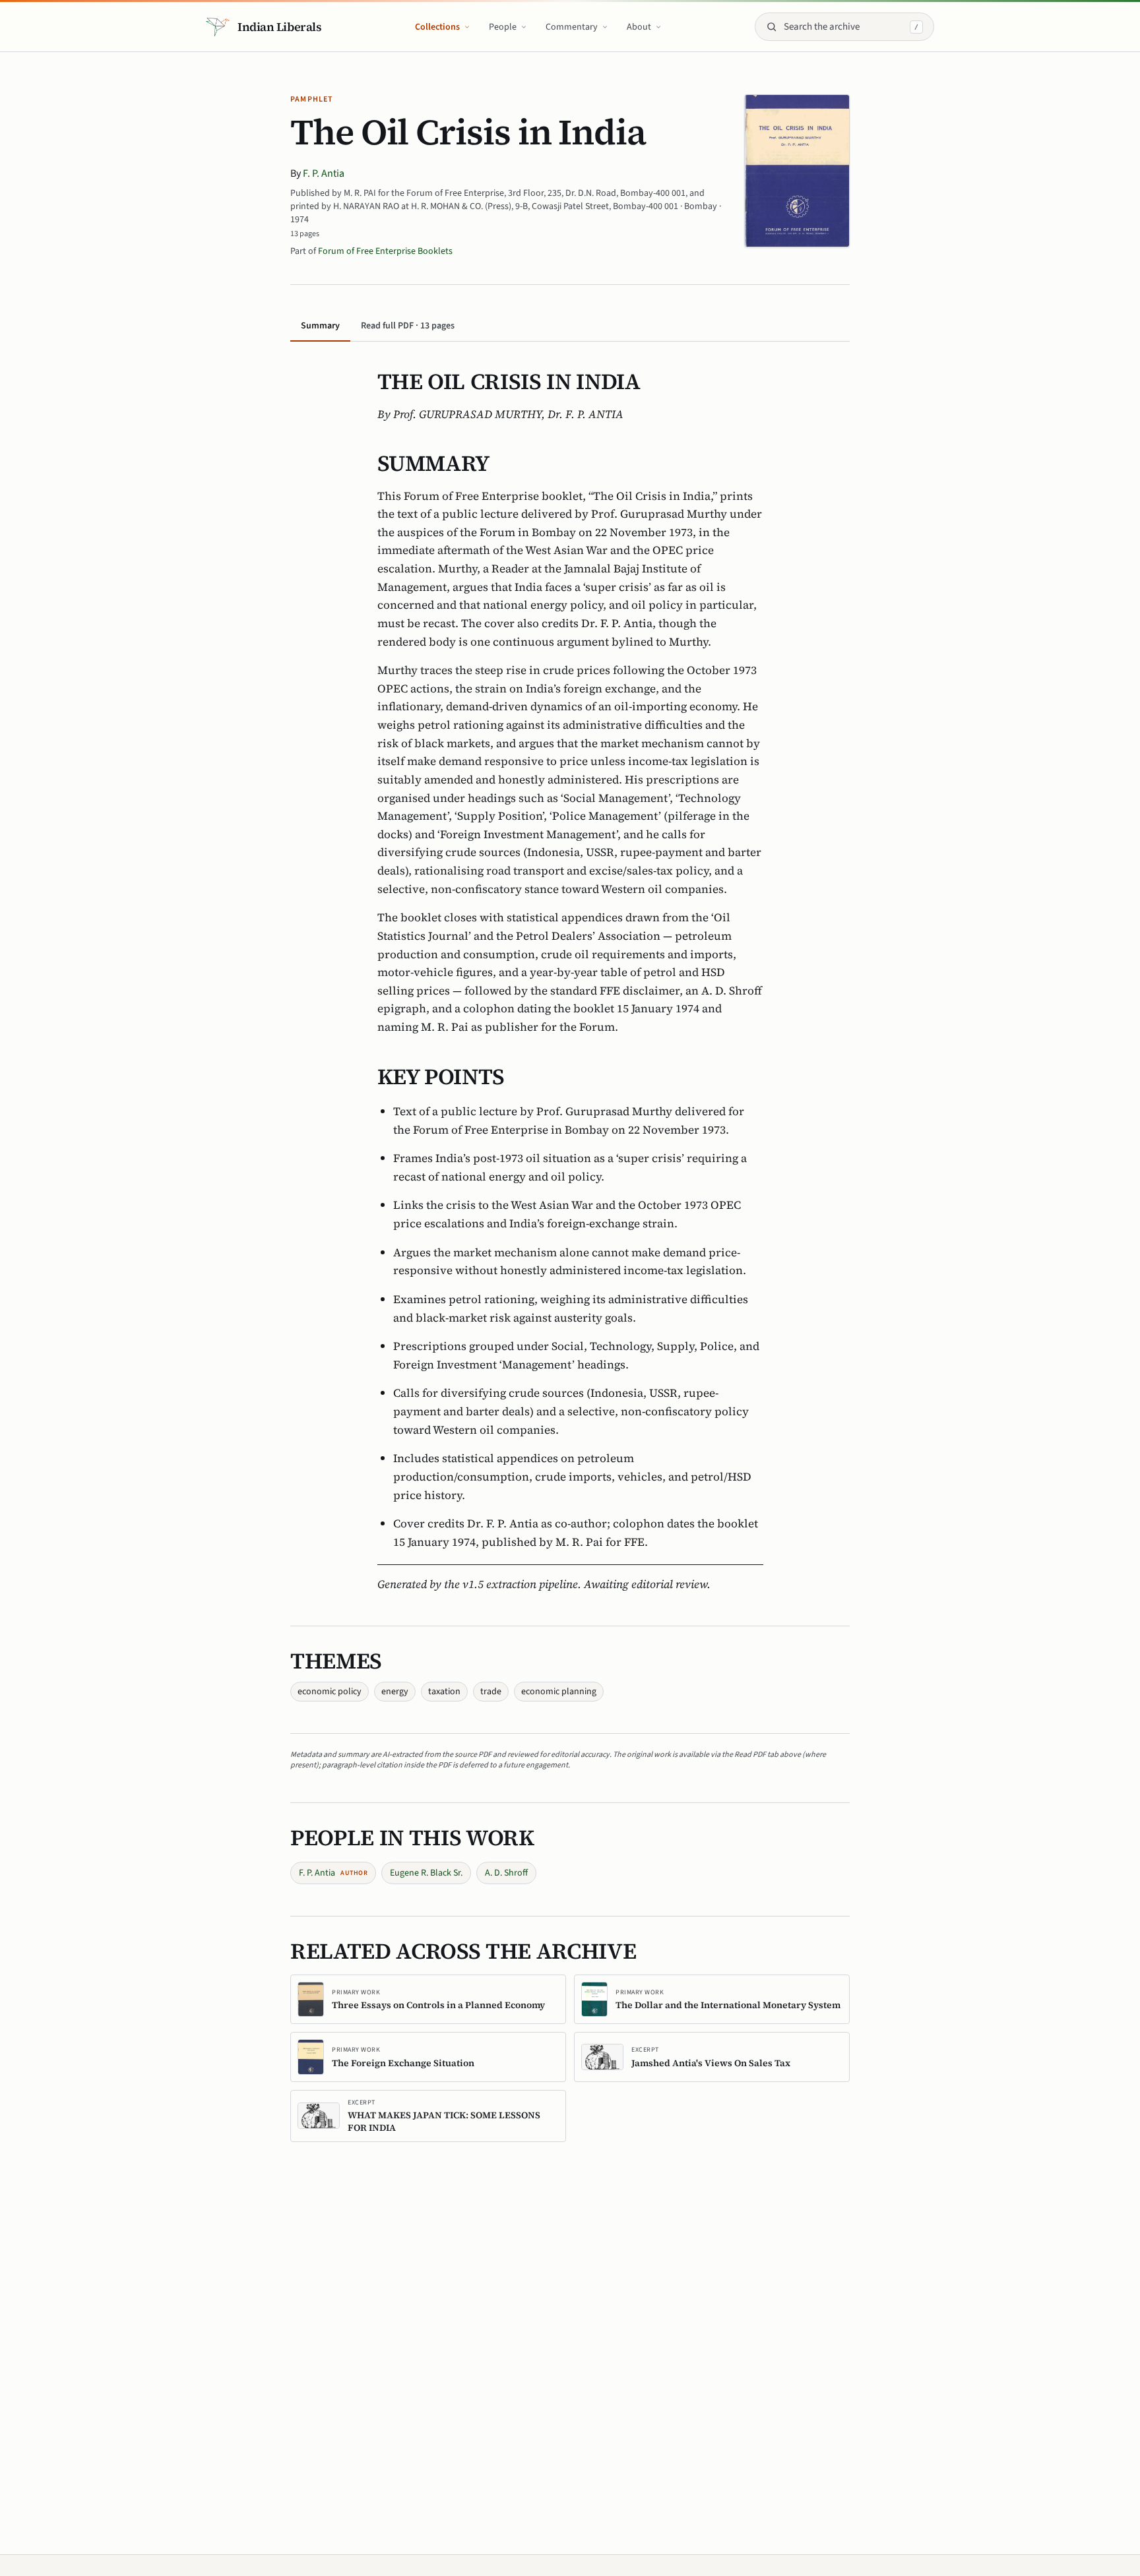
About (639, 27)
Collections (437, 27)
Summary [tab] (320, 326)
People (503, 27)
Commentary (572, 27)
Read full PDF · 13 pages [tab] (408, 326)
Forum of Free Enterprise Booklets (385, 251)
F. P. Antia (324, 173)
